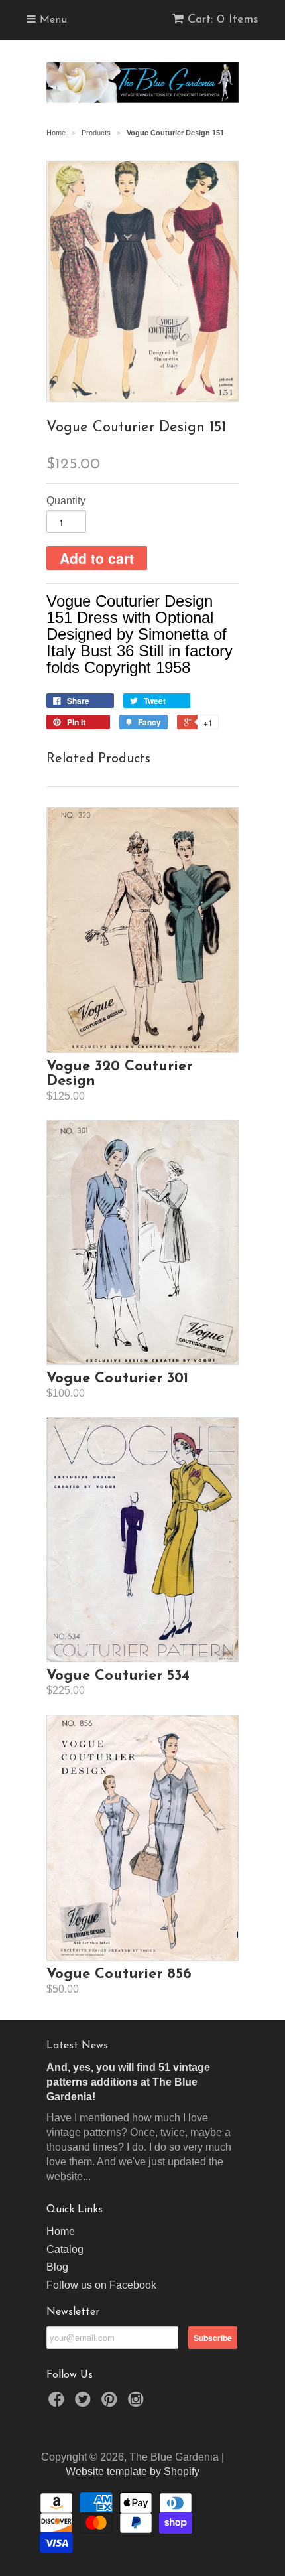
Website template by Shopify (133, 2471)
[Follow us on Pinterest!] (111, 2403)
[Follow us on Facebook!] (58, 2403)
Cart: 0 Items (223, 20)
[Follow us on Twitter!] (85, 2403)
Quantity (66, 501)
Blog (57, 2267)
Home (61, 2231)
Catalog (65, 2249)
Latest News (77, 2046)
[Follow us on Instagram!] (138, 2403)
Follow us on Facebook (101, 2285)
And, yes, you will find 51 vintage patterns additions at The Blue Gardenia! (128, 2082)
